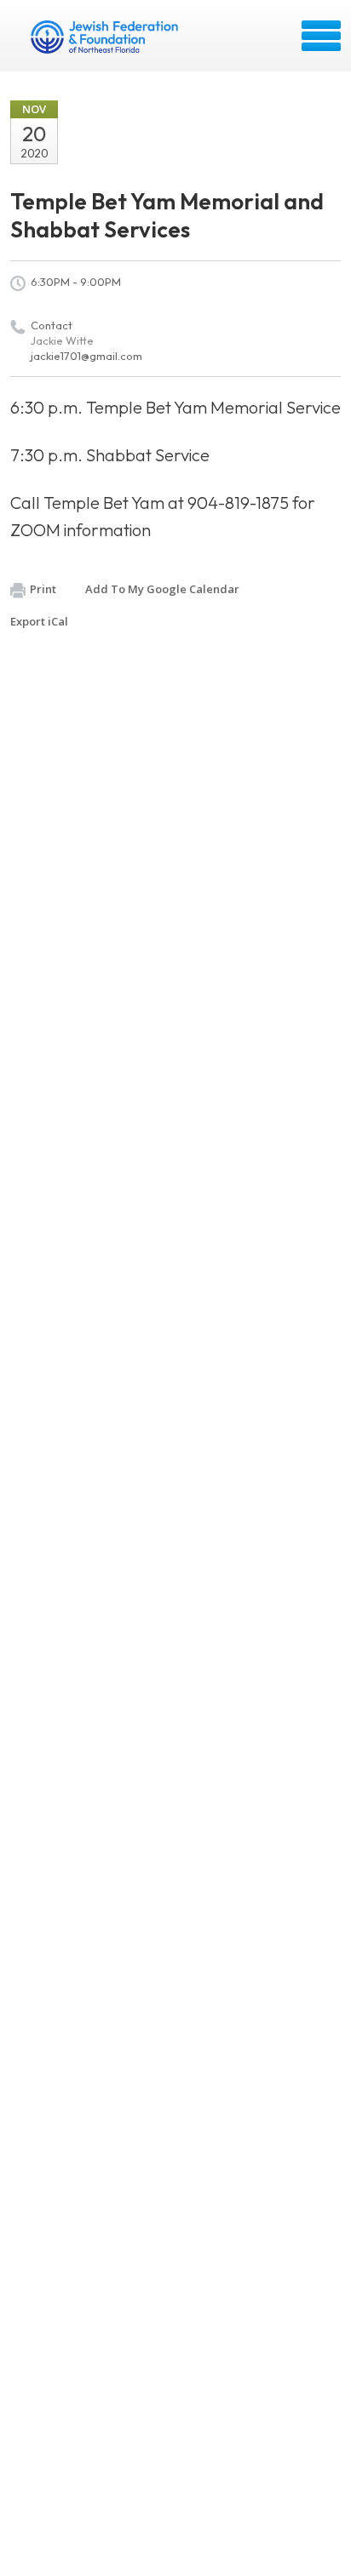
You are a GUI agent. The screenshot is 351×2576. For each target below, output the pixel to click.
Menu (321, 36)
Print (43, 589)
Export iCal (39, 621)
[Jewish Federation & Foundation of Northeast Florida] (106, 42)
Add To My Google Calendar (162, 589)
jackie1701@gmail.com (86, 356)
